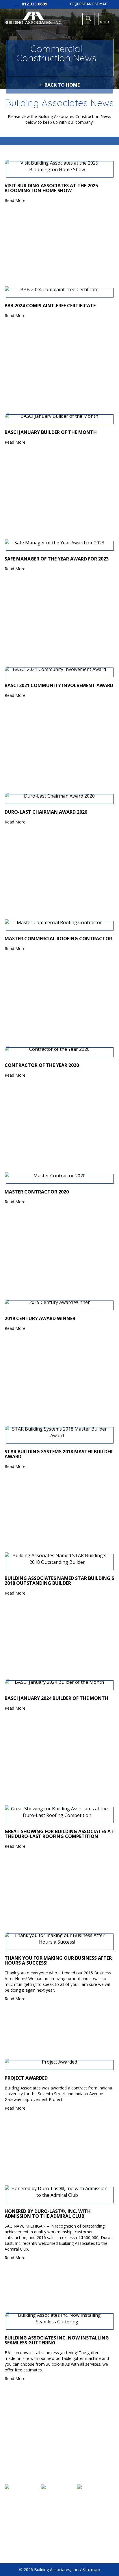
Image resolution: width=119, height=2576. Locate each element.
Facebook (23, 2546)
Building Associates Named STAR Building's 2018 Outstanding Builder (59, 1581)
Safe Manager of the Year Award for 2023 (57, 559)
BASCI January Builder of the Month (51, 432)
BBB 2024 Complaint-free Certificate (50, 306)
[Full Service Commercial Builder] (34, 18)
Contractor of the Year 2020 (42, 1065)
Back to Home (62, 85)
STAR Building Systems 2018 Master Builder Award (59, 1454)
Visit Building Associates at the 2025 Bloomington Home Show (51, 188)
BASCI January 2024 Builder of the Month (56, 1698)
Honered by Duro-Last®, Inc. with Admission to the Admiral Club (48, 2214)
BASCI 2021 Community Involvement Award (59, 686)
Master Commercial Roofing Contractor (58, 939)
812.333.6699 (34, 4)
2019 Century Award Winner (40, 1319)
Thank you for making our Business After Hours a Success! (58, 1961)
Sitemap (91, 2570)
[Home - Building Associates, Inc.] (59, 2466)
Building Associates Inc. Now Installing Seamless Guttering (57, 2340)
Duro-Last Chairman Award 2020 (46, 812)
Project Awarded (26, 2078)
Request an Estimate (89, 4)
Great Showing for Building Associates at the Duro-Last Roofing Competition (59, 1834)
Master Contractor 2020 (37, 1192)
